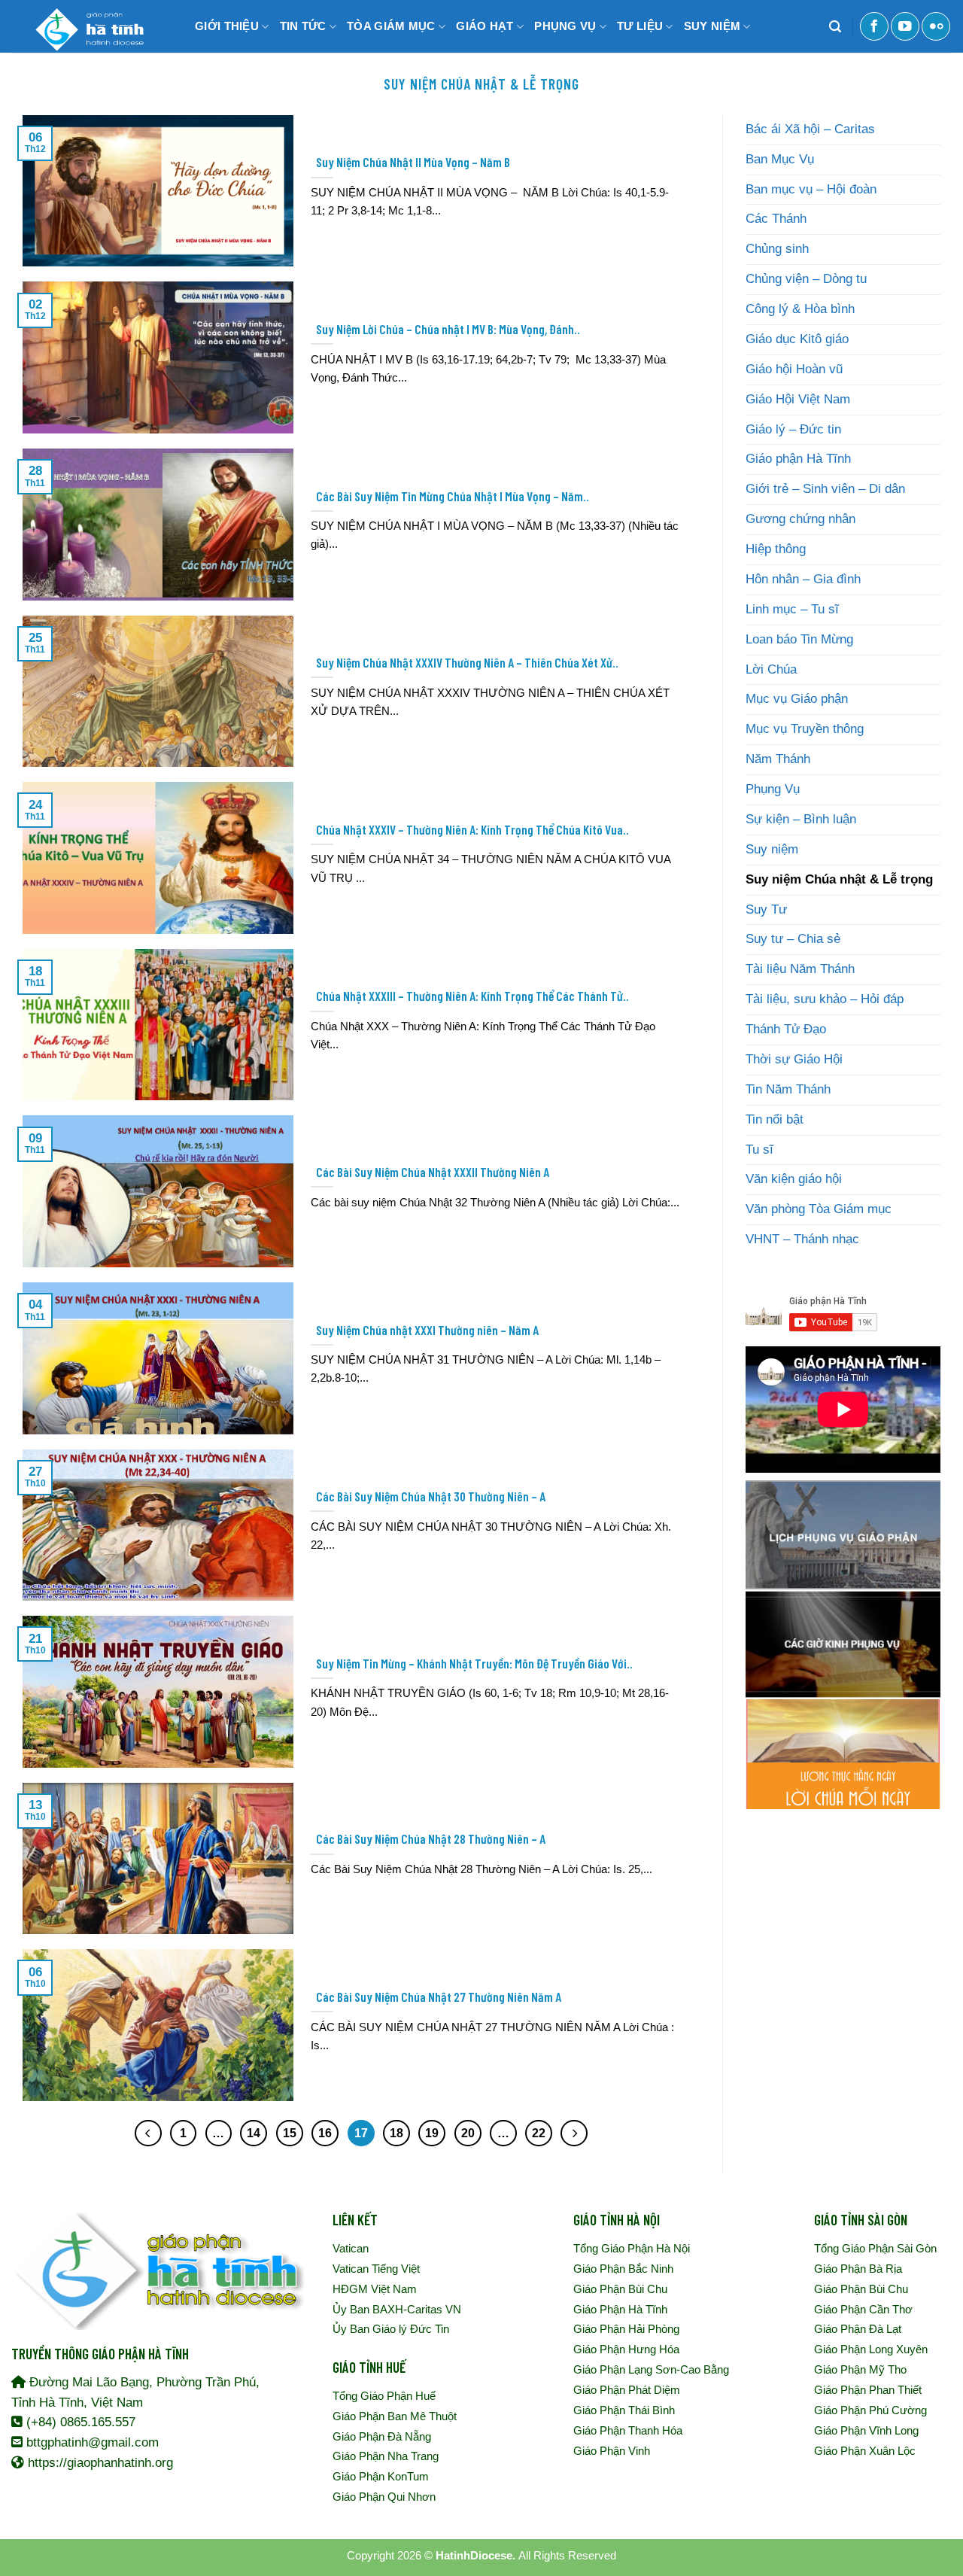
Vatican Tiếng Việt (376, 2269)
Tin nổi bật (775, 1119)
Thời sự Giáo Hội (794, 1059)
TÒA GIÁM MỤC (391, 26)
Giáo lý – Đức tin (793, 429)
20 (468, 2133)
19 (432, 2133)
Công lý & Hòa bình (800, 309)
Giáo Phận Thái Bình (624, 2410)
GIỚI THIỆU (227, 26)
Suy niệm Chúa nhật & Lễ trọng (839, 879)
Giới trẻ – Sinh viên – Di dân (825, 489)
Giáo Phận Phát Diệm (627, 2390)
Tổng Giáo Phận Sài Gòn (875, 2248)
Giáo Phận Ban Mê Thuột (395, 2416)
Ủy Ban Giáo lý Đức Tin (391, 2329)
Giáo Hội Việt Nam (798, 399)
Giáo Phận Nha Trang (386, 2456)
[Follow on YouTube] (905, 26)
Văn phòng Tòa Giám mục (819, 1209)
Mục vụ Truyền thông (805, 729)
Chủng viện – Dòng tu (806, 279)
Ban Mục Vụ (780, 159)
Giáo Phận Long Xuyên (871, 2349)
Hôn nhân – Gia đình (803, 579)
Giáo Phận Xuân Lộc (865, 2451)
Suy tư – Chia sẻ (793, 939)
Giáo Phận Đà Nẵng (382, 2436)
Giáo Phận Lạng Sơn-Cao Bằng (651, 2369)
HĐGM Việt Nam (375, 2289)
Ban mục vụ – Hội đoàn (811, 189)
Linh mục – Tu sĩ (792, 609)
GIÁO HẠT (485, 26)
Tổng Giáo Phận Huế (384, 2396)
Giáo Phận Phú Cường (870, 2410)
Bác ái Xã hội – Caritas (810, 129)
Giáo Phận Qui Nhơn (384, 2497)
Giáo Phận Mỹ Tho (860, 2369)
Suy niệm (772, 849)
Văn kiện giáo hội (794, 1179)
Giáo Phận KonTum (381, 2476)
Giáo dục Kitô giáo (797, 339)
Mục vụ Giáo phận (797, 699)
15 (290, 2133)
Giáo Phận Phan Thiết (868, 2390)
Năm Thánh (778, 759)
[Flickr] (936, 26)
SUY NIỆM (712, 26)
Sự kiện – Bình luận (801, 819)
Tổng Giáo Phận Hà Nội (632, 2248)
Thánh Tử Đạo (786, 1029)
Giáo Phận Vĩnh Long (866, 2430)
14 (254, 2133)
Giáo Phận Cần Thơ (863, 2309)
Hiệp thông (776, 549)
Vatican (351, 2248)
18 (396, 2133)
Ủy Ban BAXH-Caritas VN (397, 2309)
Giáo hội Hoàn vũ (794, 369)
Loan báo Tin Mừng (799, 639)
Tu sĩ (759, 1150)
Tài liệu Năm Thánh (800, 969)
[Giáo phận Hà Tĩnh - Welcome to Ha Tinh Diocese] (87, 26)
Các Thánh (776, 219)
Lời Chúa (771, 669)
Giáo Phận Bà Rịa (858, 2269)
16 (325, 2133)
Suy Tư (766, 909)
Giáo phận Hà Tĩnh (798, 459)
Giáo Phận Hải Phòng (626, 2329)
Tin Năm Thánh (788, 1089)
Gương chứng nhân (800, 519)
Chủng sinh (777, 249)
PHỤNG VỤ (565, 26)
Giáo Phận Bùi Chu (620, 2289)
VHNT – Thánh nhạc (802, 1239)
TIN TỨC (303, 26)
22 (539, 2133)
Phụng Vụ (773, 789)
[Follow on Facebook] (874, 26)
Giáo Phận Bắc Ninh (623, 2269)
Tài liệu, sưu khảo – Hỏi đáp (825, 999)
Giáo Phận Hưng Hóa (626, 2349)
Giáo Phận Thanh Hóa (628, 2430)
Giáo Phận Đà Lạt (858, 2329)
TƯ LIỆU (640, 26)
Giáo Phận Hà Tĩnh (620, 2309)
